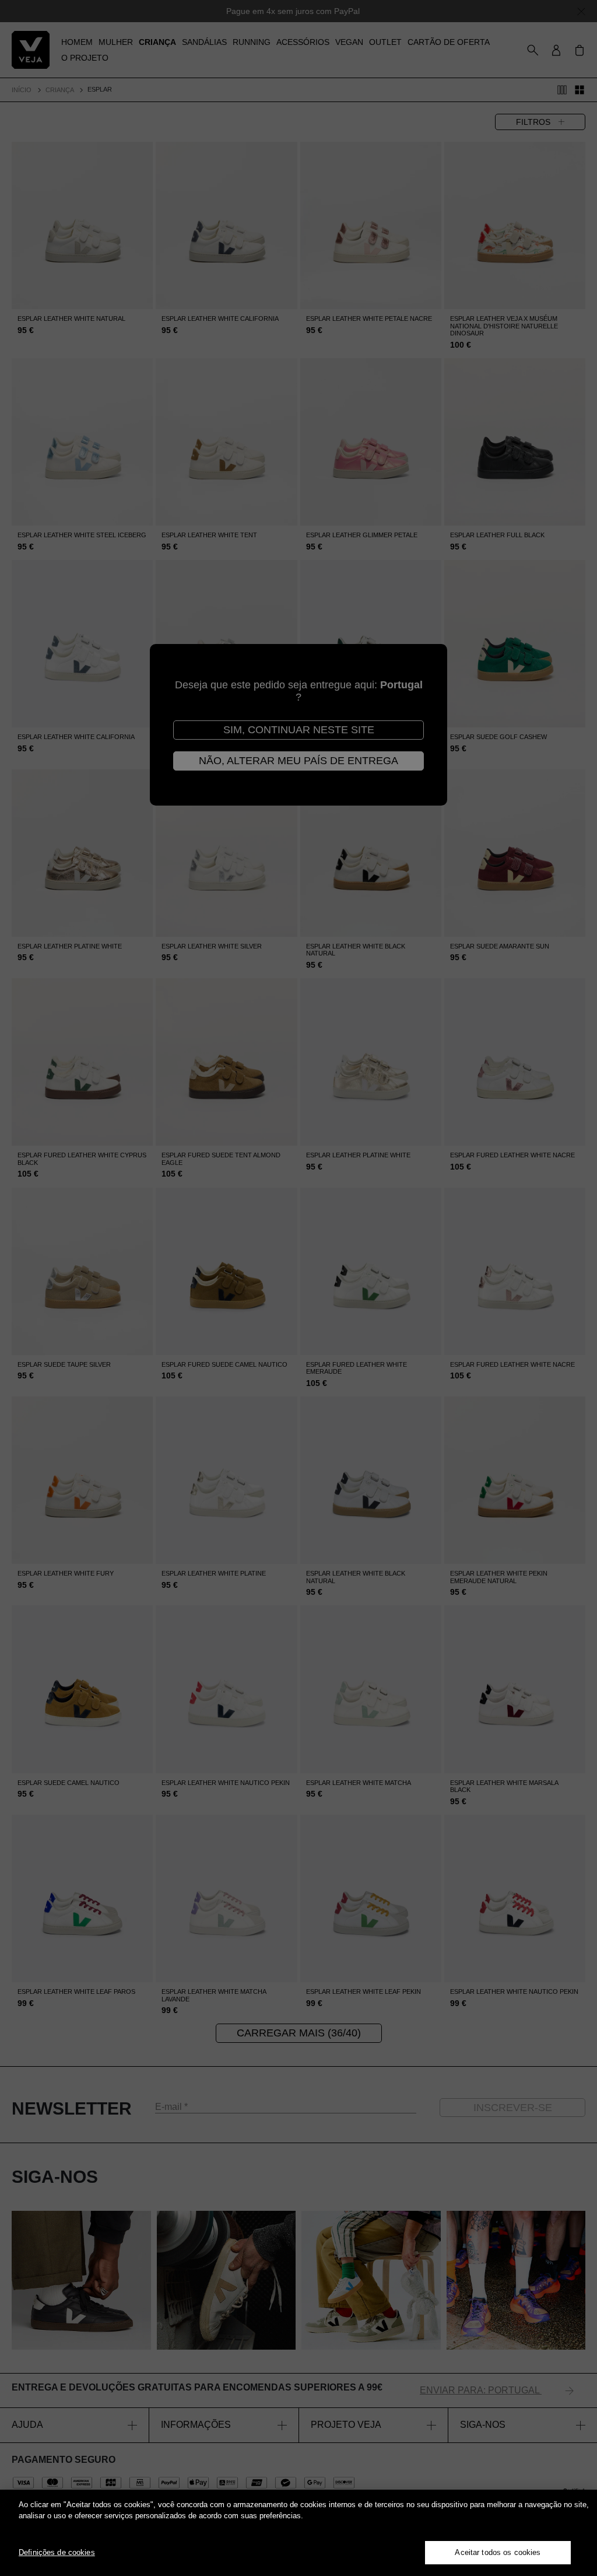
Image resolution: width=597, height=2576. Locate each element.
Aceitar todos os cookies (498, 2552)
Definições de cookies (57, 2552)
